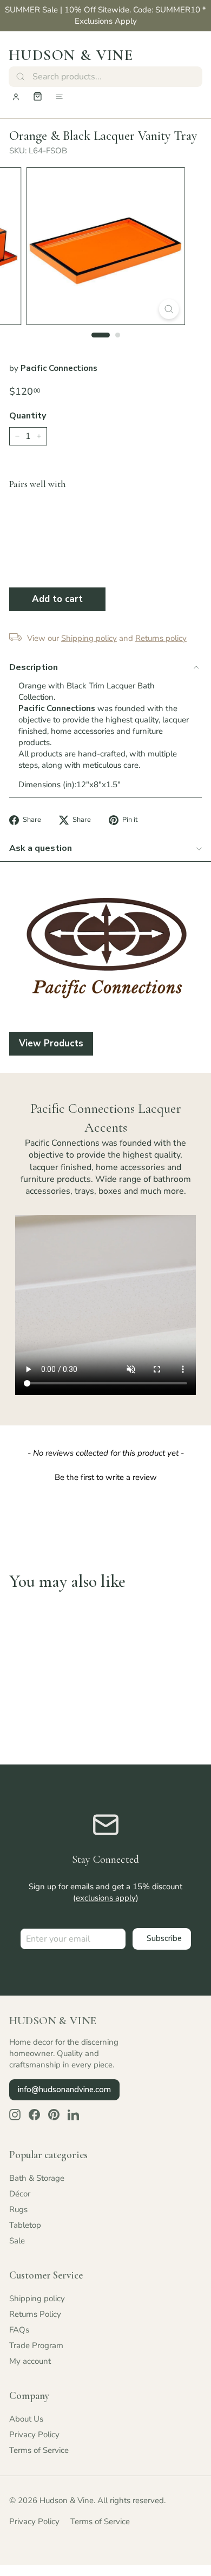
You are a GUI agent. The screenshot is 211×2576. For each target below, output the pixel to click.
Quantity (28, 416)
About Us (26, 2419)
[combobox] (105, 77)
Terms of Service (39, 2450)
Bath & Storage (37, 2178)
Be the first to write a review (106, 1477)
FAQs (19, 2330)
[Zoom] (169, 309)
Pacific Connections (59, 368)
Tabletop (25, 2225)
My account (30, 2361)
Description (34, 667)
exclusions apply (106, 1898)
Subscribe (164, 1938)
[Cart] (38, 96)
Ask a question (41, 848)
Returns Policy (35, 2314)
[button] (105, 1476)
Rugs (18, 2209)
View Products (51, 1043)
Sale (17, 2241)
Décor (20, 2194)
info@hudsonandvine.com (64, 2090)
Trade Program (36, 2345)
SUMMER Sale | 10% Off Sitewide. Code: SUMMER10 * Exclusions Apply (105, 15)
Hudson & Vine (71, 55)
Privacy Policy (34, 2435)
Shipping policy (37, 2298)
